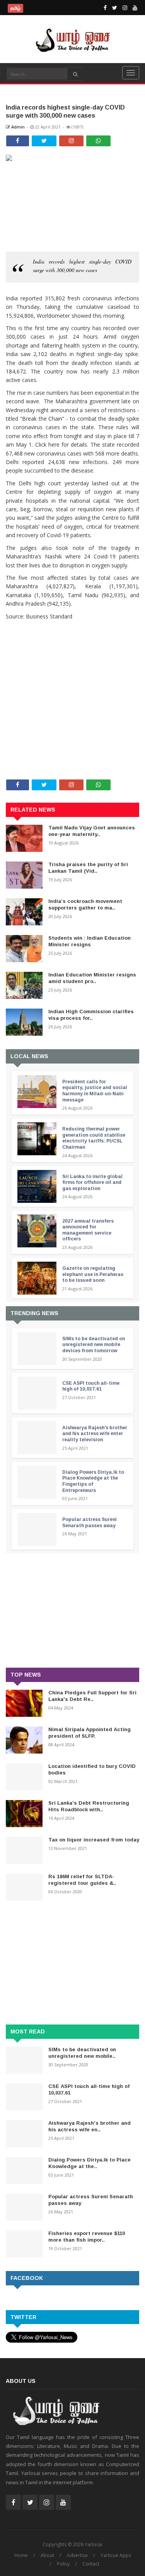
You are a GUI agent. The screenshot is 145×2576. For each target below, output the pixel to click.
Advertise (77, 2555)
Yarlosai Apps (116, 2555)
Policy (63, 2564)
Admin (17, 127)
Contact (91, 2564)
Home (21, 2555)
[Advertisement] (72, 671)
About (47, 2555)
